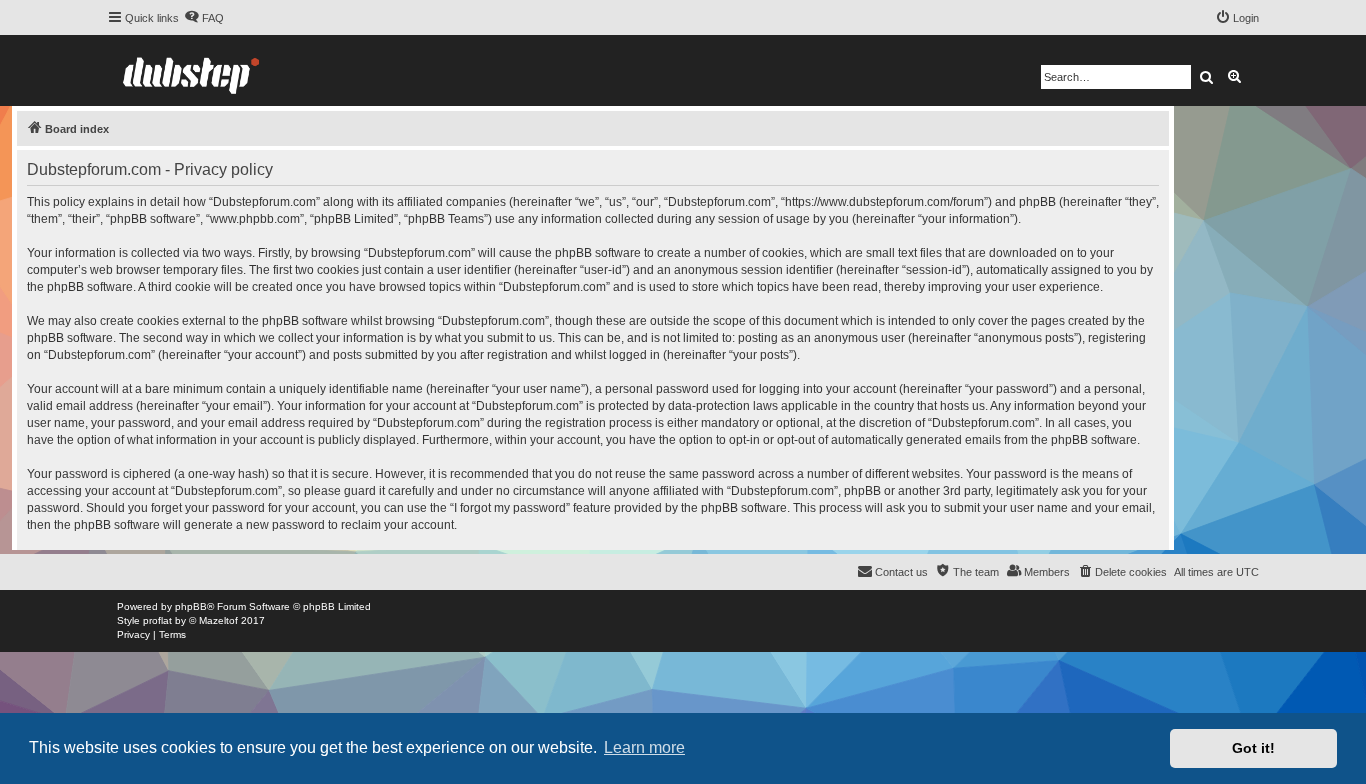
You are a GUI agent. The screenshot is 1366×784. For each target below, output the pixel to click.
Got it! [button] (1253, 748)
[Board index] (191, 70)
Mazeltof (218, 620)
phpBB (191, 606)
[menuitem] (204, 18)
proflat (157, 620)
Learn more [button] (644, 747)
